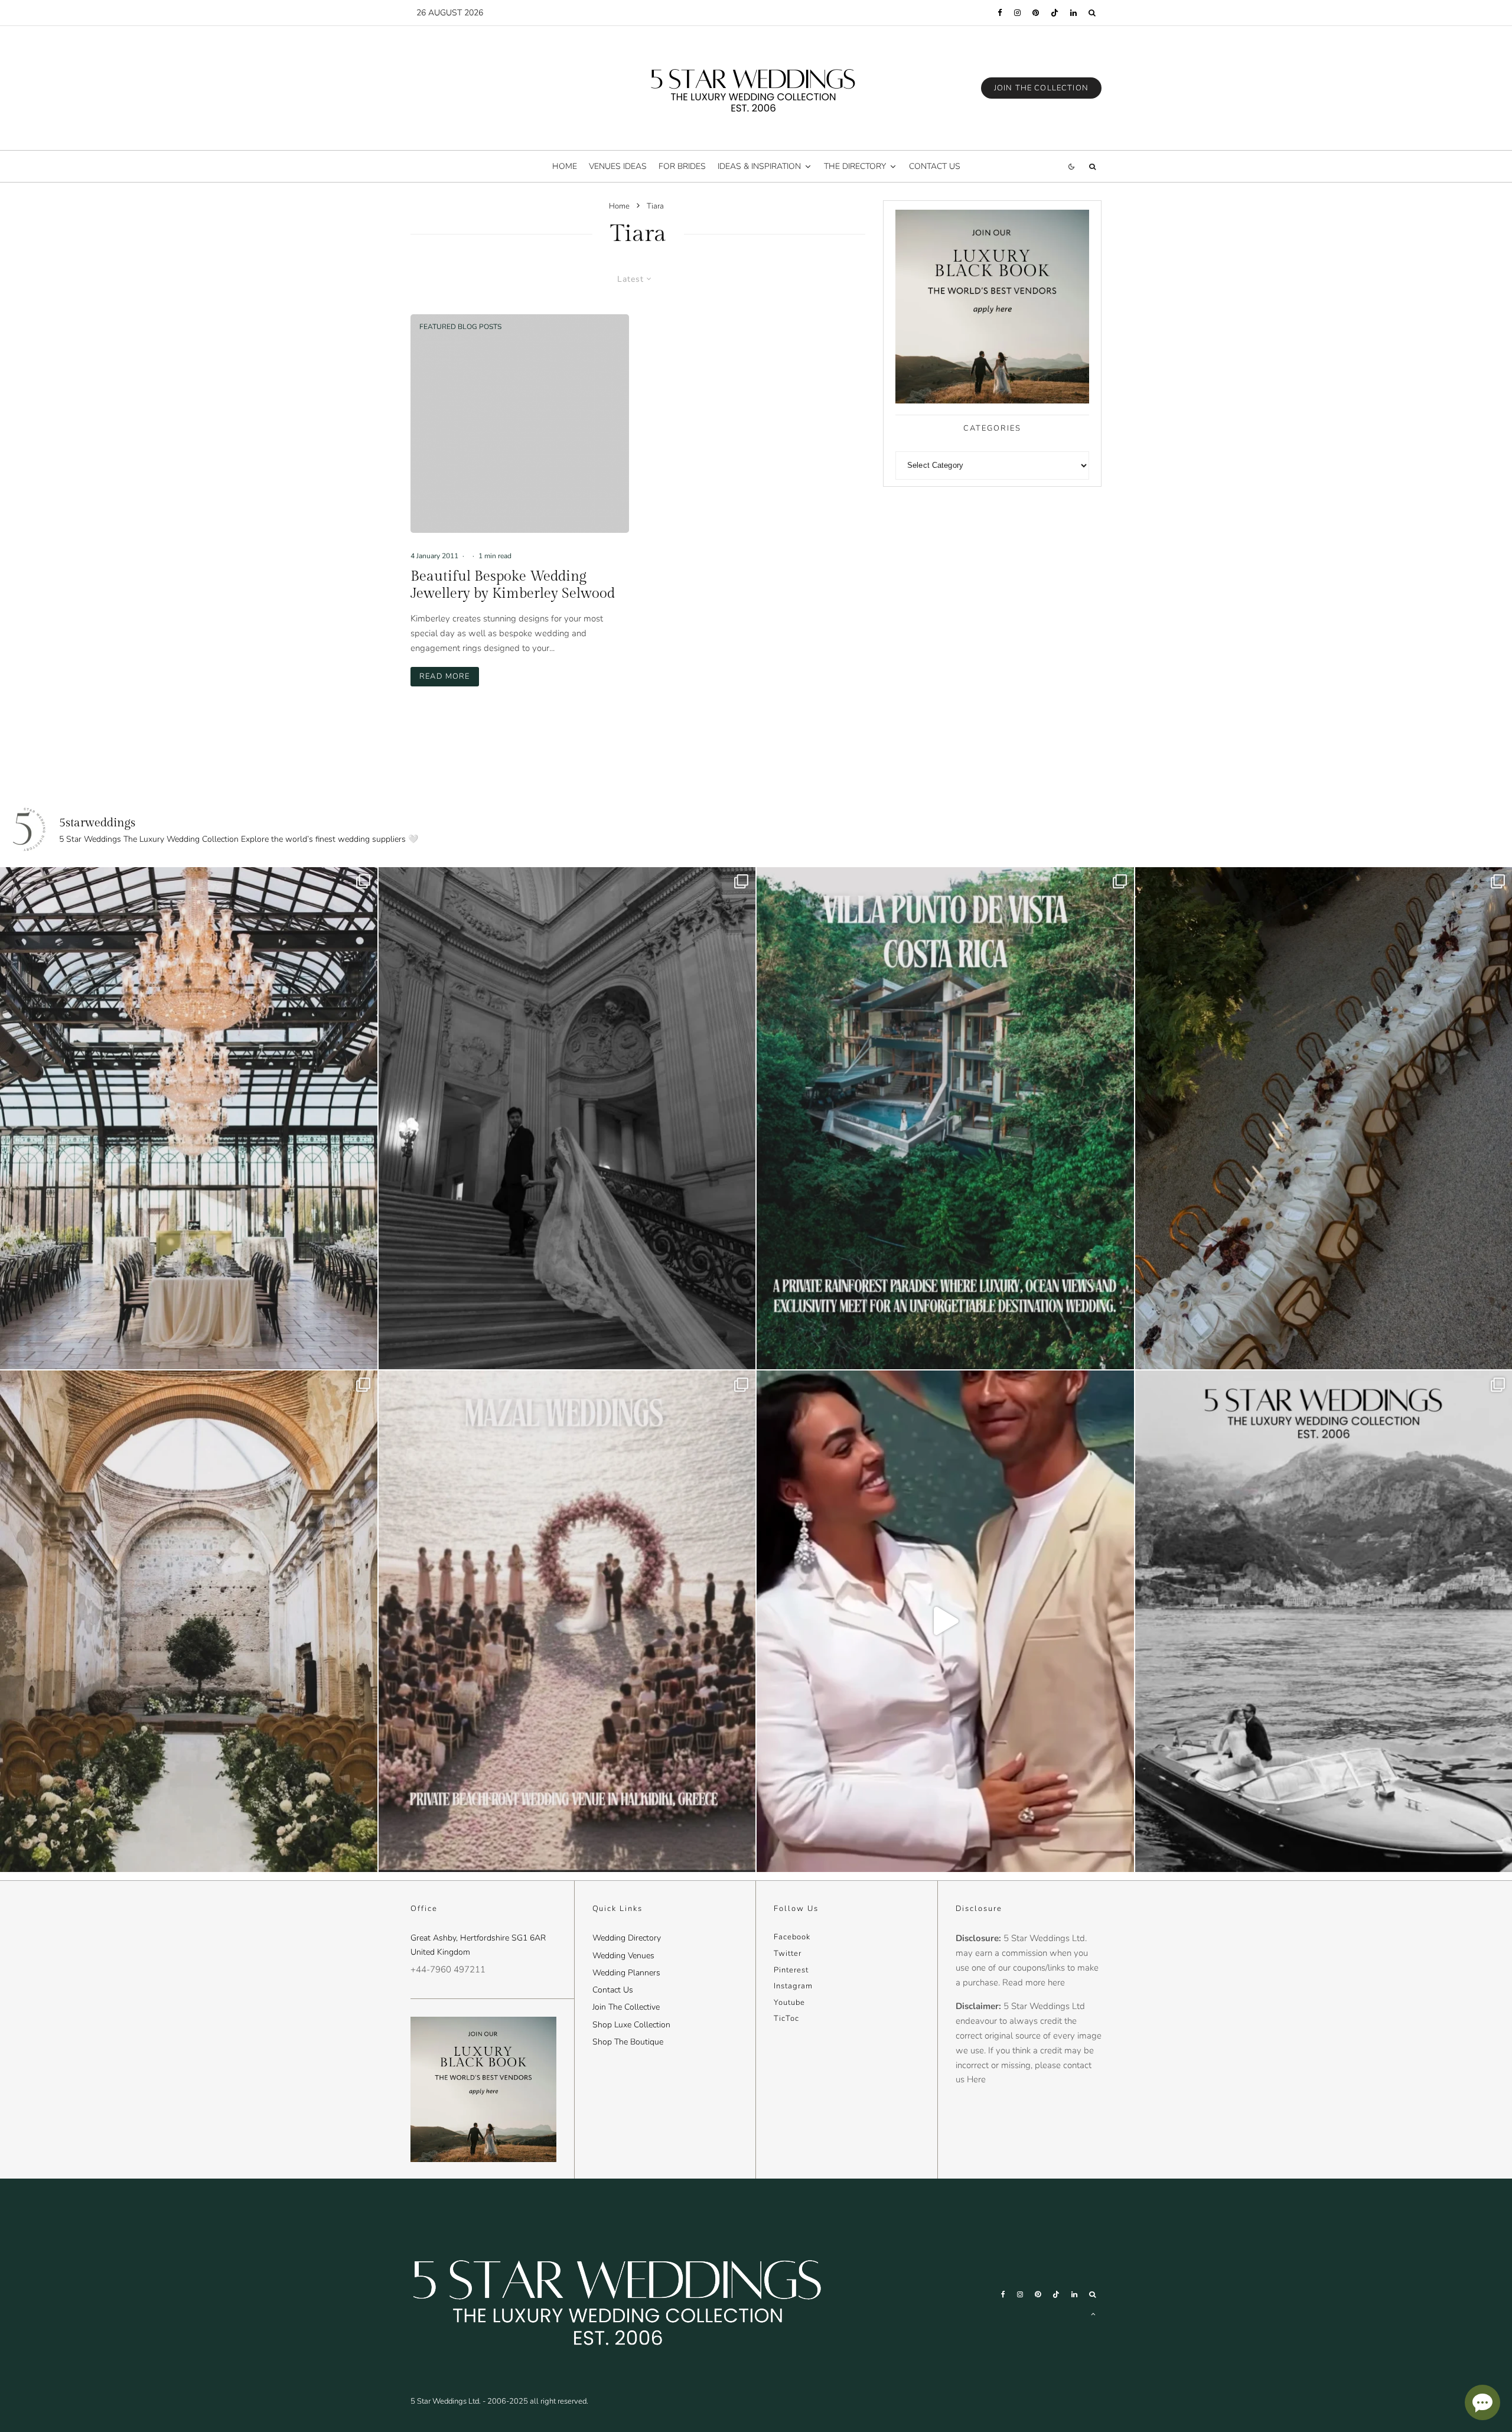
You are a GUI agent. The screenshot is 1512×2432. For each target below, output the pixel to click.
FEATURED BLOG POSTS (460, 327)
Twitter (788, 1954)
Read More (449, 676)
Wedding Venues (623, 1956)
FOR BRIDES (682, 166)
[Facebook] (1000, 13)
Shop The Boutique (628, 2042)
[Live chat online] (1482, 2402)
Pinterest (791, 1970)
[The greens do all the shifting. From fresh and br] (189, 1118)
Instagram (793, 1986)
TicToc (786, 2018)
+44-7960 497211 (448, 1969)
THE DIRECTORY (855, 166)
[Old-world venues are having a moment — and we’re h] (189, 1621)
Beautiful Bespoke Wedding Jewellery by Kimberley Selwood (513, 585)
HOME (565, 166)
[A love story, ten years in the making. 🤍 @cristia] (945, 1621)
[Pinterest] (1036, 13)
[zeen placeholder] (520, 424)
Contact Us (613, 1990)
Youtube (789, 2003)
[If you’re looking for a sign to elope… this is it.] (567, 1118)
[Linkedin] (1073, 13)
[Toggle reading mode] (1071, 166)
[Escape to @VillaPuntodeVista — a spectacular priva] (945, 1118)
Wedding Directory (627, 1938)
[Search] (1092, 13)
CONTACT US (935, 166)
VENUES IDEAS (618, 166)
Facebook (792, 1937)
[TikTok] (1055, 13)
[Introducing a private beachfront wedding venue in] (567, 1621)
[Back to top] (1093, 2314)
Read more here (1034, 1982)
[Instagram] (1017, 13)
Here (976, 2079)
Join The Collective (626, 2007)
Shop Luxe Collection (631, 2025)
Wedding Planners (626, 1973)
